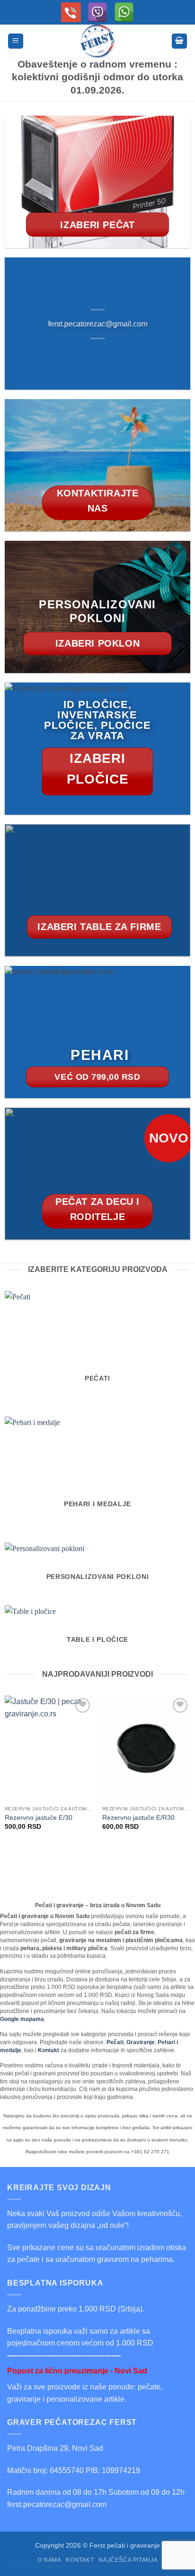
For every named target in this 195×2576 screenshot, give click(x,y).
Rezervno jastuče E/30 (39, 1818)
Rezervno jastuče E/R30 (138, 1818)
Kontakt (80, 2560)
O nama (49, 2560)
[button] (16, 41)
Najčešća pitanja (128, 2560)
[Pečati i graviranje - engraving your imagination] (97, 41)
